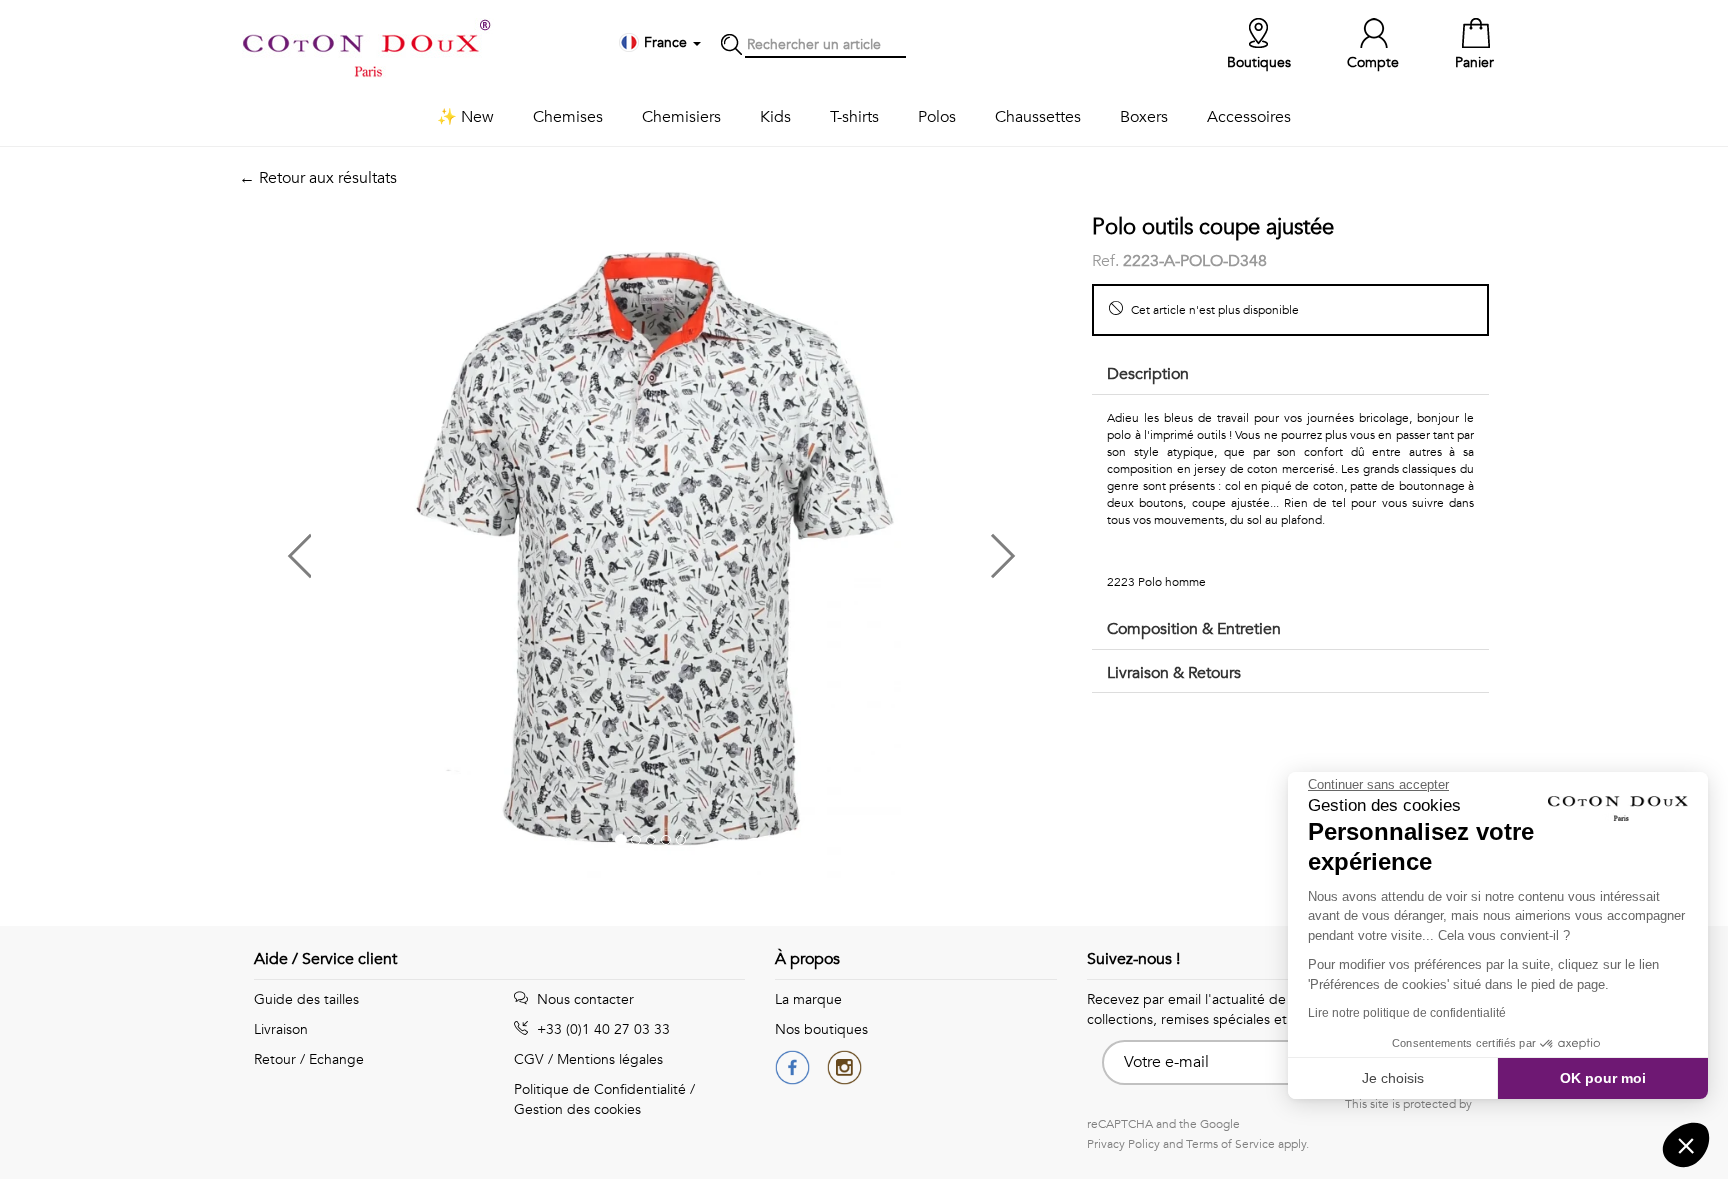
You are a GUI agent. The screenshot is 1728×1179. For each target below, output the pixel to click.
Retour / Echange (309, 1059)
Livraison (281, 1029)
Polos (937, 117)
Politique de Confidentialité (600, 1089)
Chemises (568, 117)
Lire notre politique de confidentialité (1407, 1013)
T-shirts (854, 117)
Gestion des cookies (577, 1109)
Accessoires (1249, 117)
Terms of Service (1230, 1144)
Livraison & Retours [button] (1174, 673)
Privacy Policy (1123, 1144)
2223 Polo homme (1156, 582)
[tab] (1290, 375)
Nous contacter (583, 999)
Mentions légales (610, 1059)
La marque (808, 999)
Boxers (1144, 117)
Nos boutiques (821, 1029)
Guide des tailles (306, 999)
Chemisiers (681, 117)
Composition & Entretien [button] (1194, 629)
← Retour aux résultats (318, 178)
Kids (775, 117)
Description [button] (1148, 374)
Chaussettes (1038, 117)
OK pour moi (1603, 1078)
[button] (445, 548)
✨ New (465, 117)
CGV (529, 1059)
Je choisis (1393, 1078)
